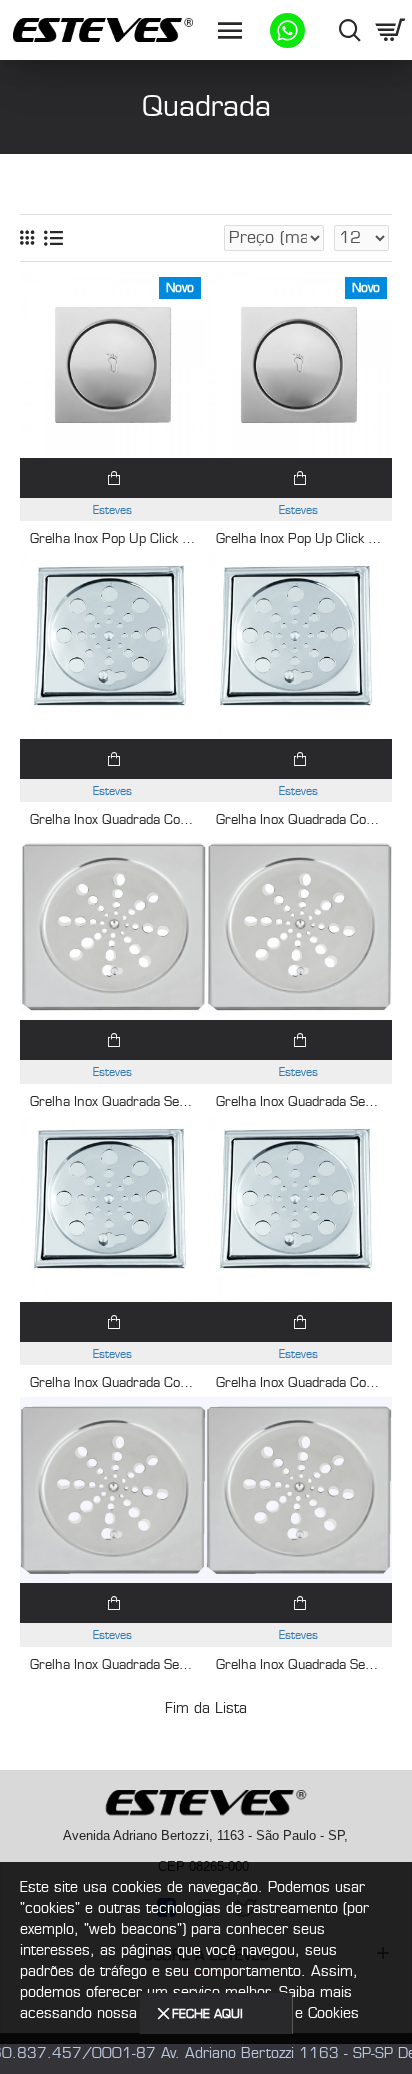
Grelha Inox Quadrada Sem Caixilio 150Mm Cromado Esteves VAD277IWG (299, 1102)
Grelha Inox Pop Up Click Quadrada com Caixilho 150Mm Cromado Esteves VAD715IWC (113, 539)
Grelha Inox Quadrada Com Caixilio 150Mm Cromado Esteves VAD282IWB (113, 820)
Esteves (112, 510)
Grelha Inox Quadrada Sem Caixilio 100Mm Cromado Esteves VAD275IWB (113, 1665)
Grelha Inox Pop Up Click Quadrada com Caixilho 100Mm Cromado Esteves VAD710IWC (299, 539)
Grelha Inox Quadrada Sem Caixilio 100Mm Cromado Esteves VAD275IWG (299, 1665)
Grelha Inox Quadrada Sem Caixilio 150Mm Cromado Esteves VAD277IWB (113, 1102)
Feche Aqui (207, 2013)
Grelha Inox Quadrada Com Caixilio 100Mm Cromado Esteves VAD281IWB (113, 1383)
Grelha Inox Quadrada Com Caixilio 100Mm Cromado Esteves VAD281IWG (299, 1383)
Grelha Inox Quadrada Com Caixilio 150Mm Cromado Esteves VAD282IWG (299, 820)
